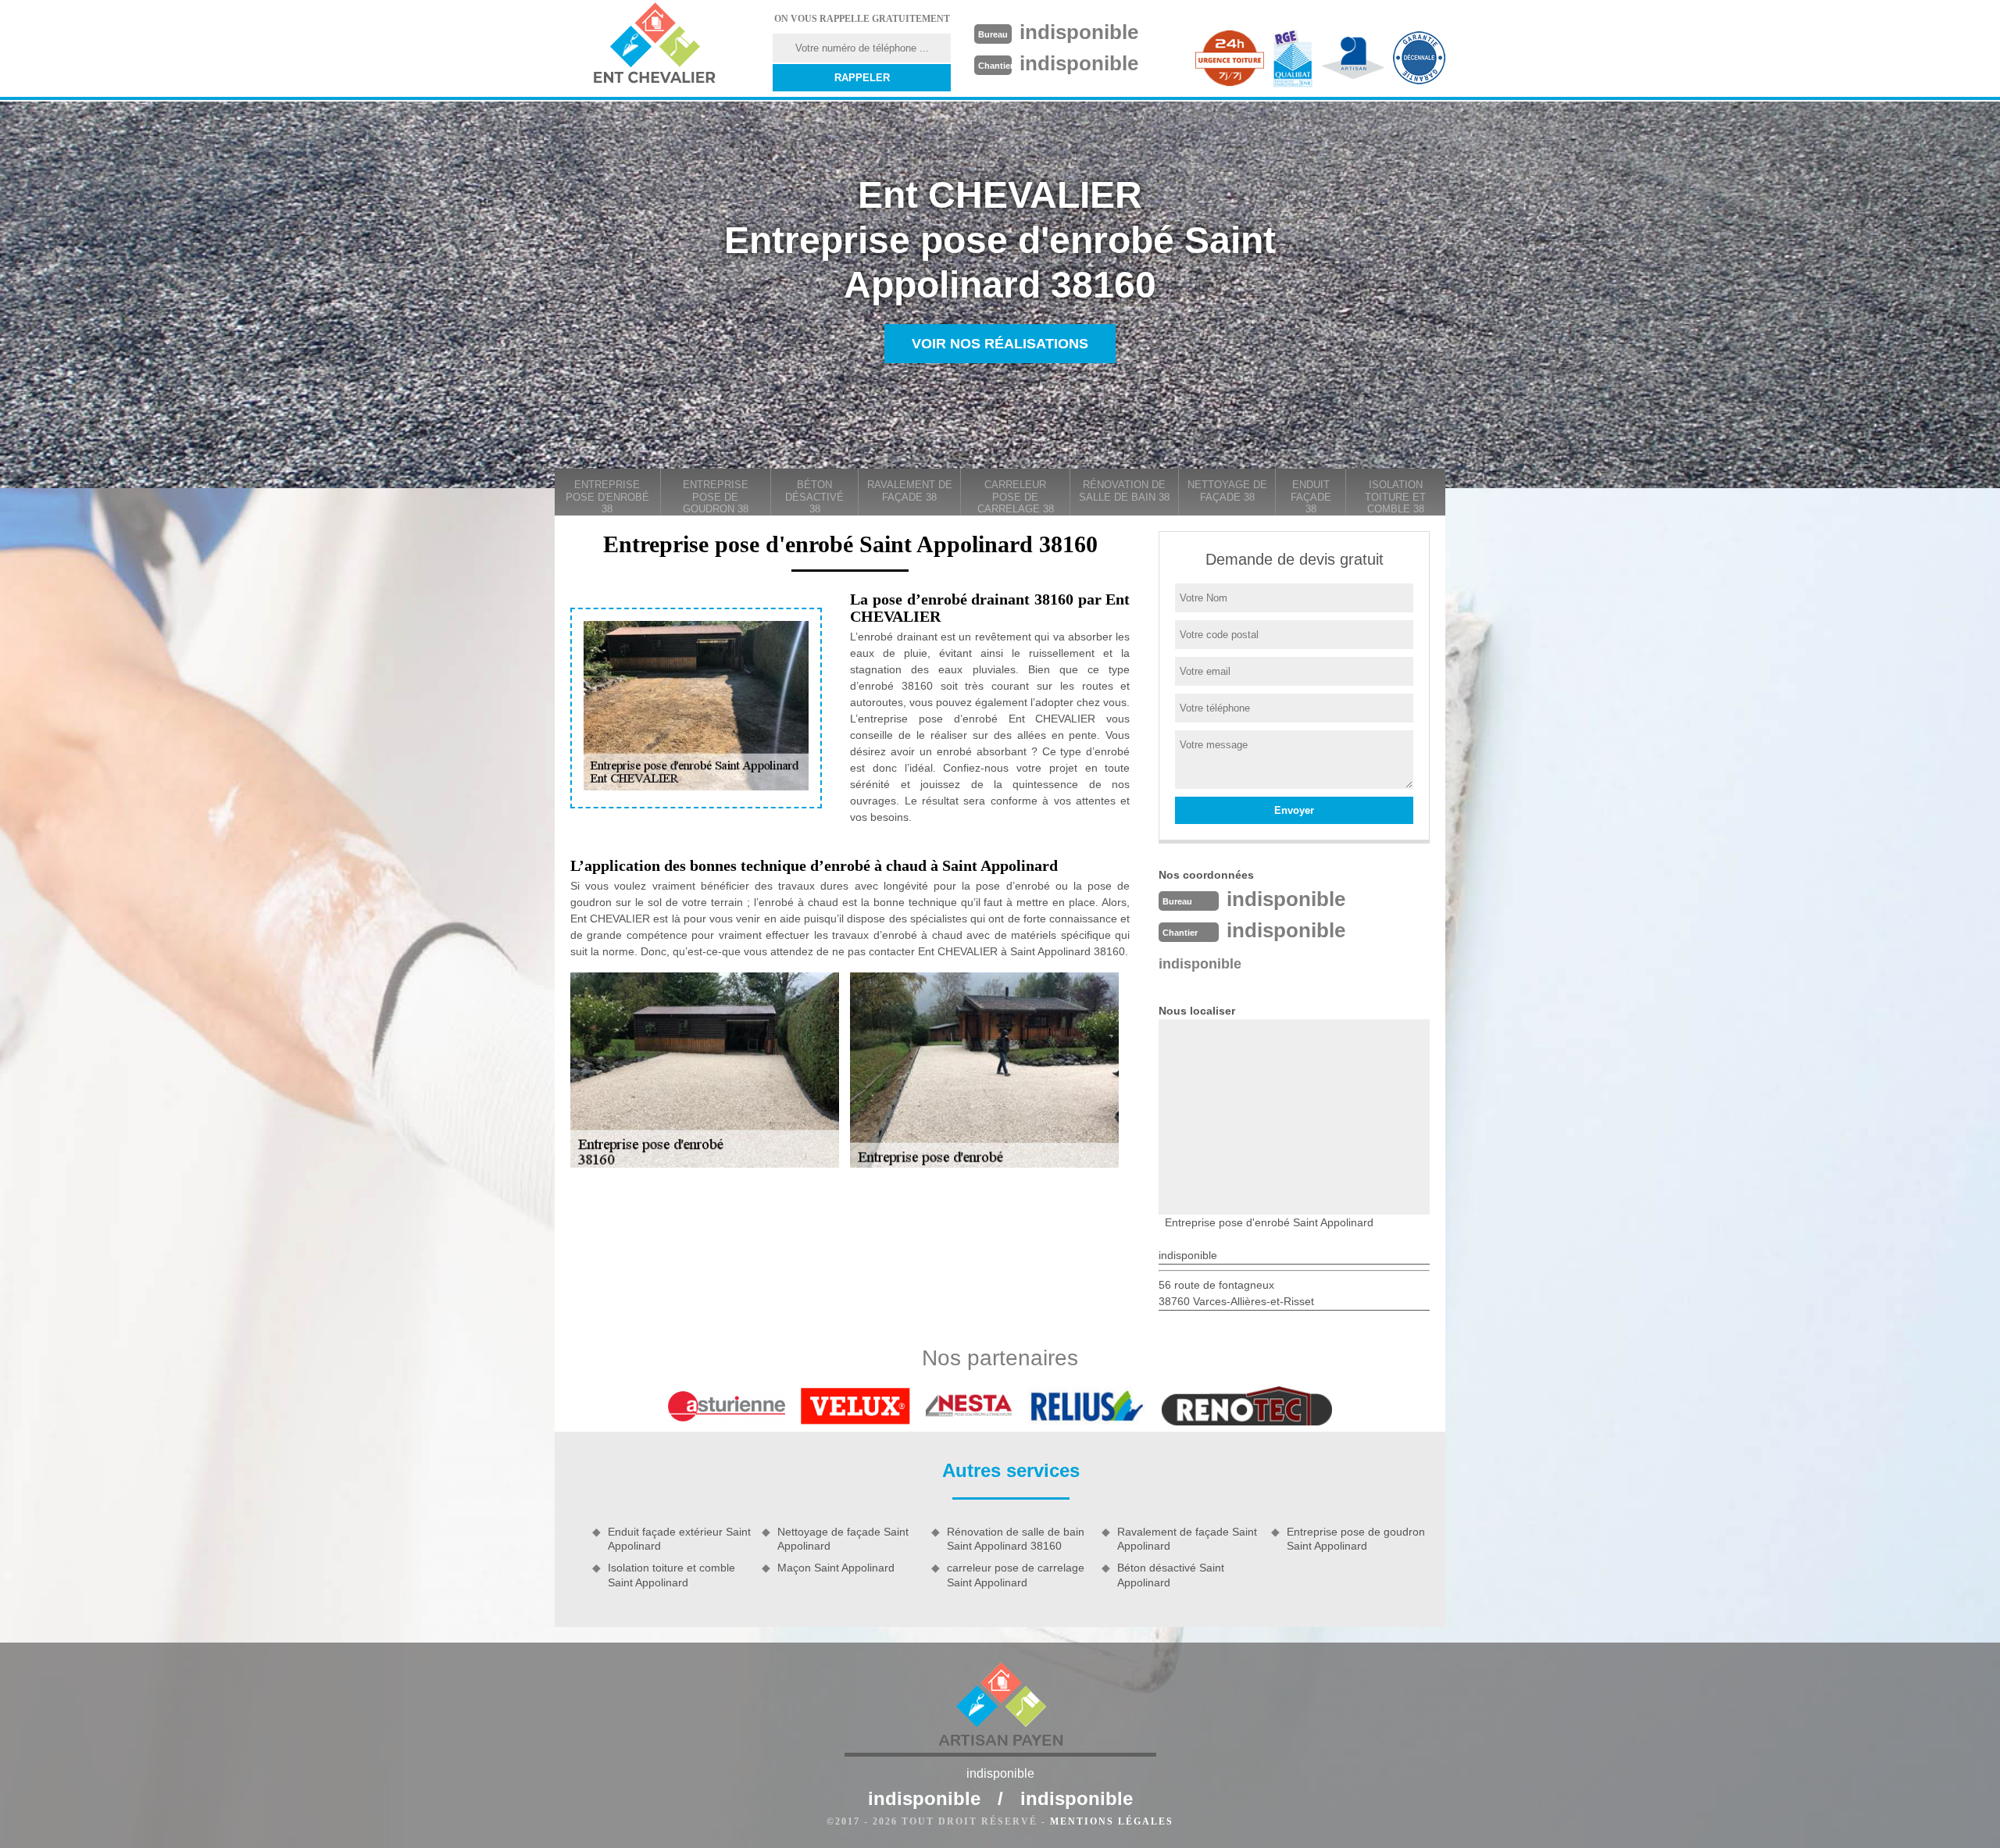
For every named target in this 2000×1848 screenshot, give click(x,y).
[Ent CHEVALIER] (654, 45)
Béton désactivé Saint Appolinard (1171, 1575)
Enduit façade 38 (1311, 497)
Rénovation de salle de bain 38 (1124, 491)
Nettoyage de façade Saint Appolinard (843, 1539)
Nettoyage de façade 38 (1227, 491)
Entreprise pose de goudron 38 (716, 497)
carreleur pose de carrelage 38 (1016, 497)
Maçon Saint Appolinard (836, 1568)
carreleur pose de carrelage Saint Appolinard (1016, 1575)
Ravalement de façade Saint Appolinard (1187, 1539)
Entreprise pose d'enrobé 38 (607, 497)
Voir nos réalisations (1000, 344)
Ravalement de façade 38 (910, 491)
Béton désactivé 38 (814, 497)
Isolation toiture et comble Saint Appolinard (671, 1575)
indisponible (1079, 32)
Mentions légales (1112, 1821)
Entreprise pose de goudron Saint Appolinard (1356, 1539)
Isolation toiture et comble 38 (1395, 497)
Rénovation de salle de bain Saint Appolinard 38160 (1016, 1539)
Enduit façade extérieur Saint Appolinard (679, 1539)
